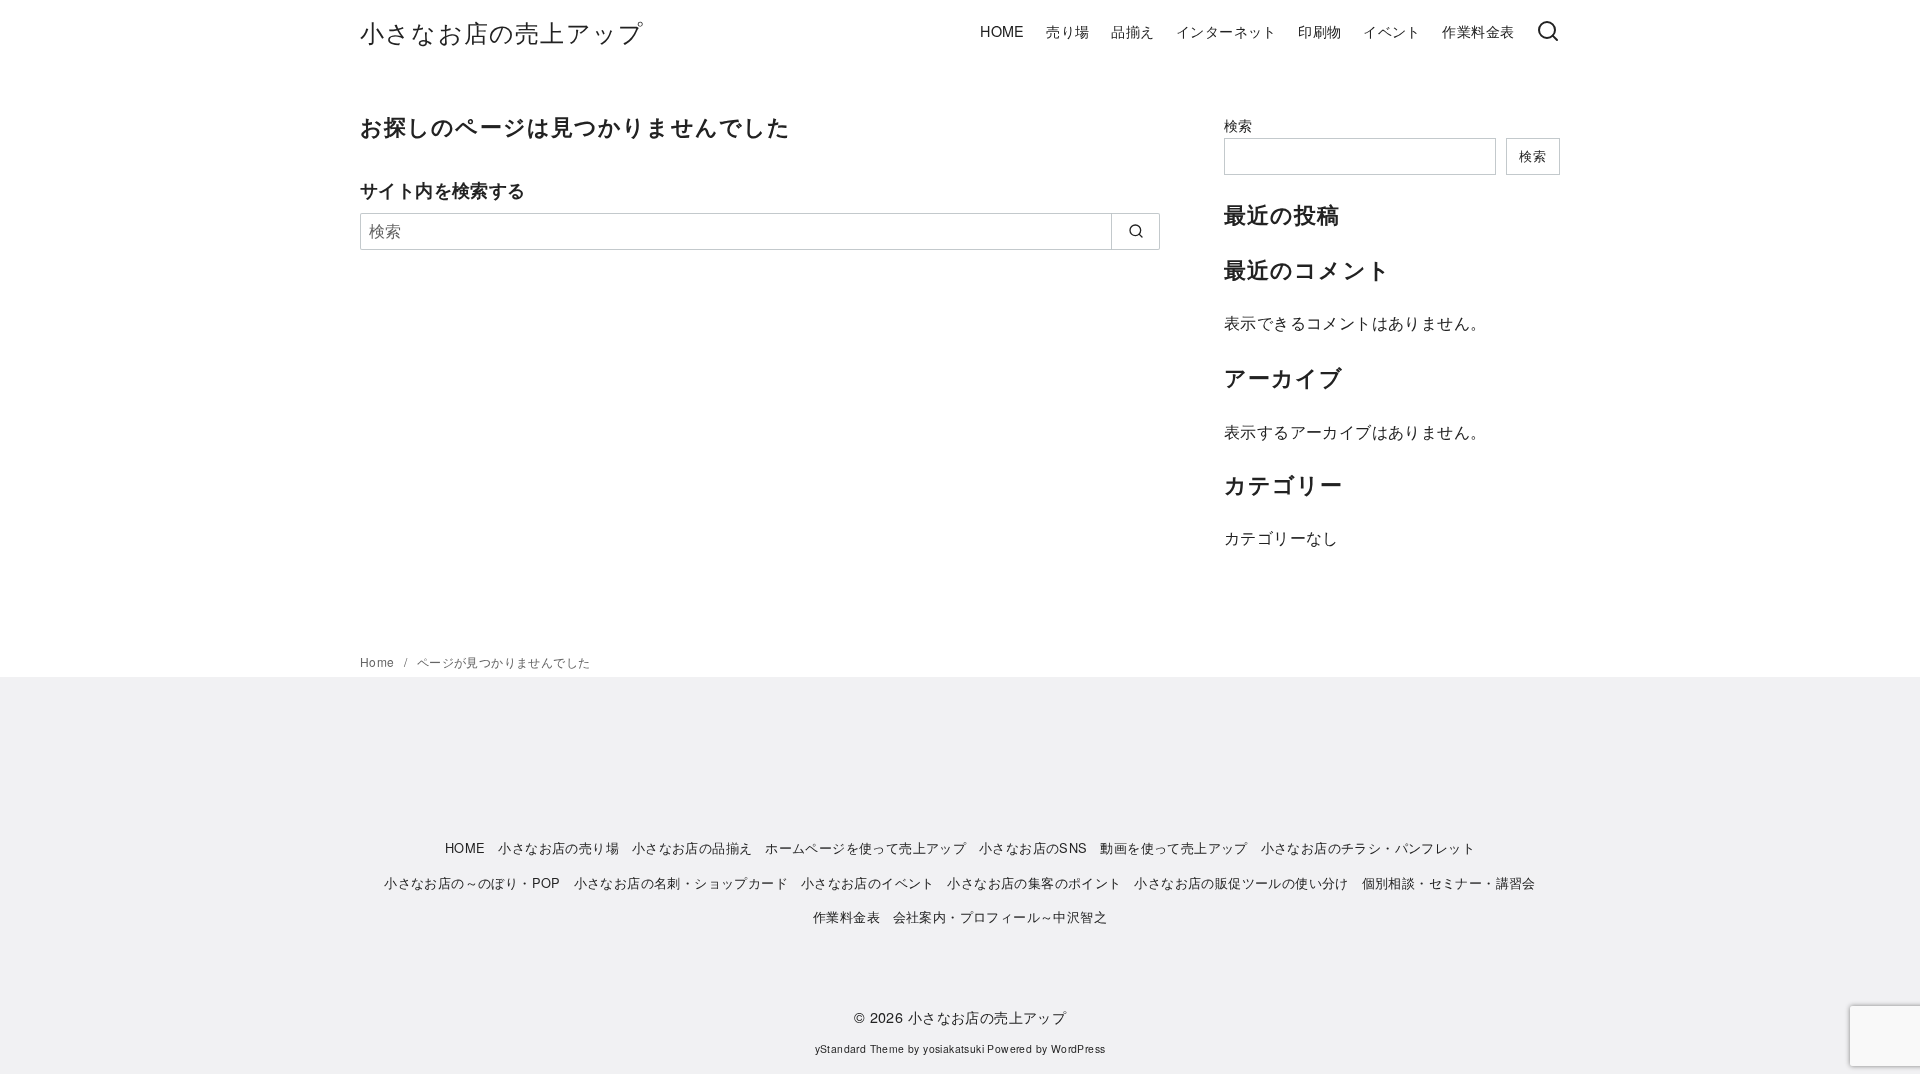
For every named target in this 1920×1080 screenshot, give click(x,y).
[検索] (1548, 32)
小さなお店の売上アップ (502, 31)
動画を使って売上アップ (1173, 847)
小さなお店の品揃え (692, 847)
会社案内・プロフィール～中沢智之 (1000, 916)
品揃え (1132, 30)
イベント (1392, 30)
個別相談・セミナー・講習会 (1449, 882)
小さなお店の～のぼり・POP (472, 882)
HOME (1002, 30)
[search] (1135, 231)
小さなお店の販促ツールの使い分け (1241, 882)
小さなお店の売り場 (558, 847)
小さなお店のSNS (1033, 847)
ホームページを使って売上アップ (865, 847)
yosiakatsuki (953, 1048)
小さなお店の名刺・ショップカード (681, 882)
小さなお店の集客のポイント (1034, 882)
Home (379, 661)
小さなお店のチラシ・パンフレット (1368, 847)
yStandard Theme (860, 1048)
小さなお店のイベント (868, 882)
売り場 (1067, 30)
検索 (1238, 124)
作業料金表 (1478, 30)
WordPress (1078, 1048)
